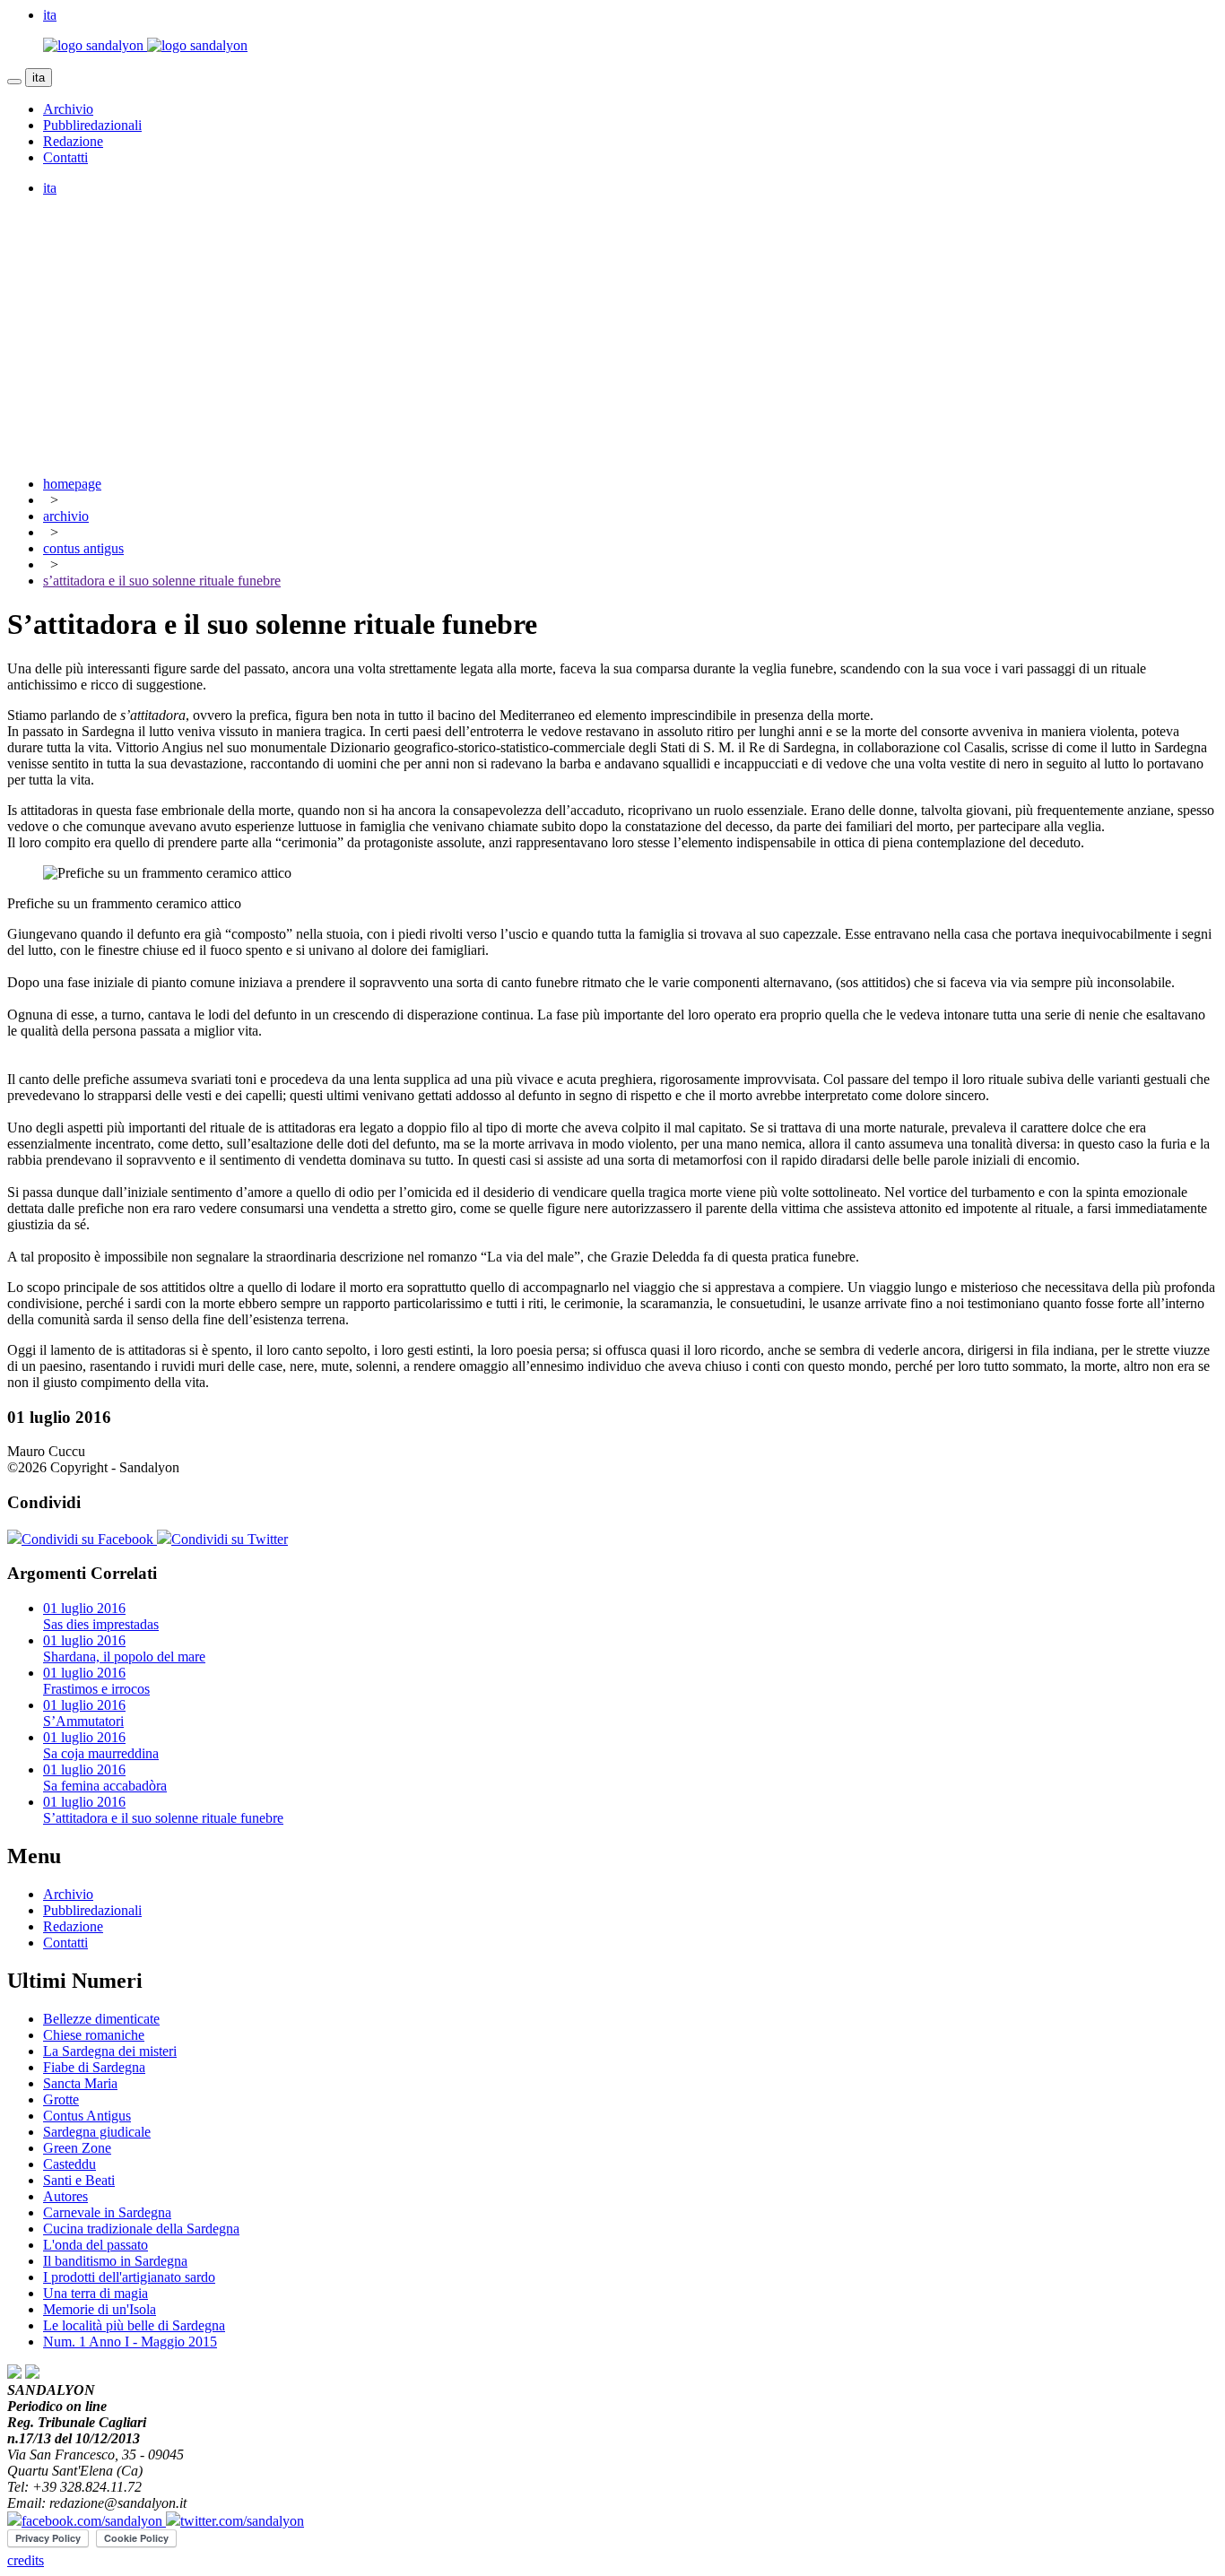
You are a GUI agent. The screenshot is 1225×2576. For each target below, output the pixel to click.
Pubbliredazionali (92, 125)
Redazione (73, 141)
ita (39, 78)
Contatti (65, 157)
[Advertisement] (612, 336)
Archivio (68, 109)
